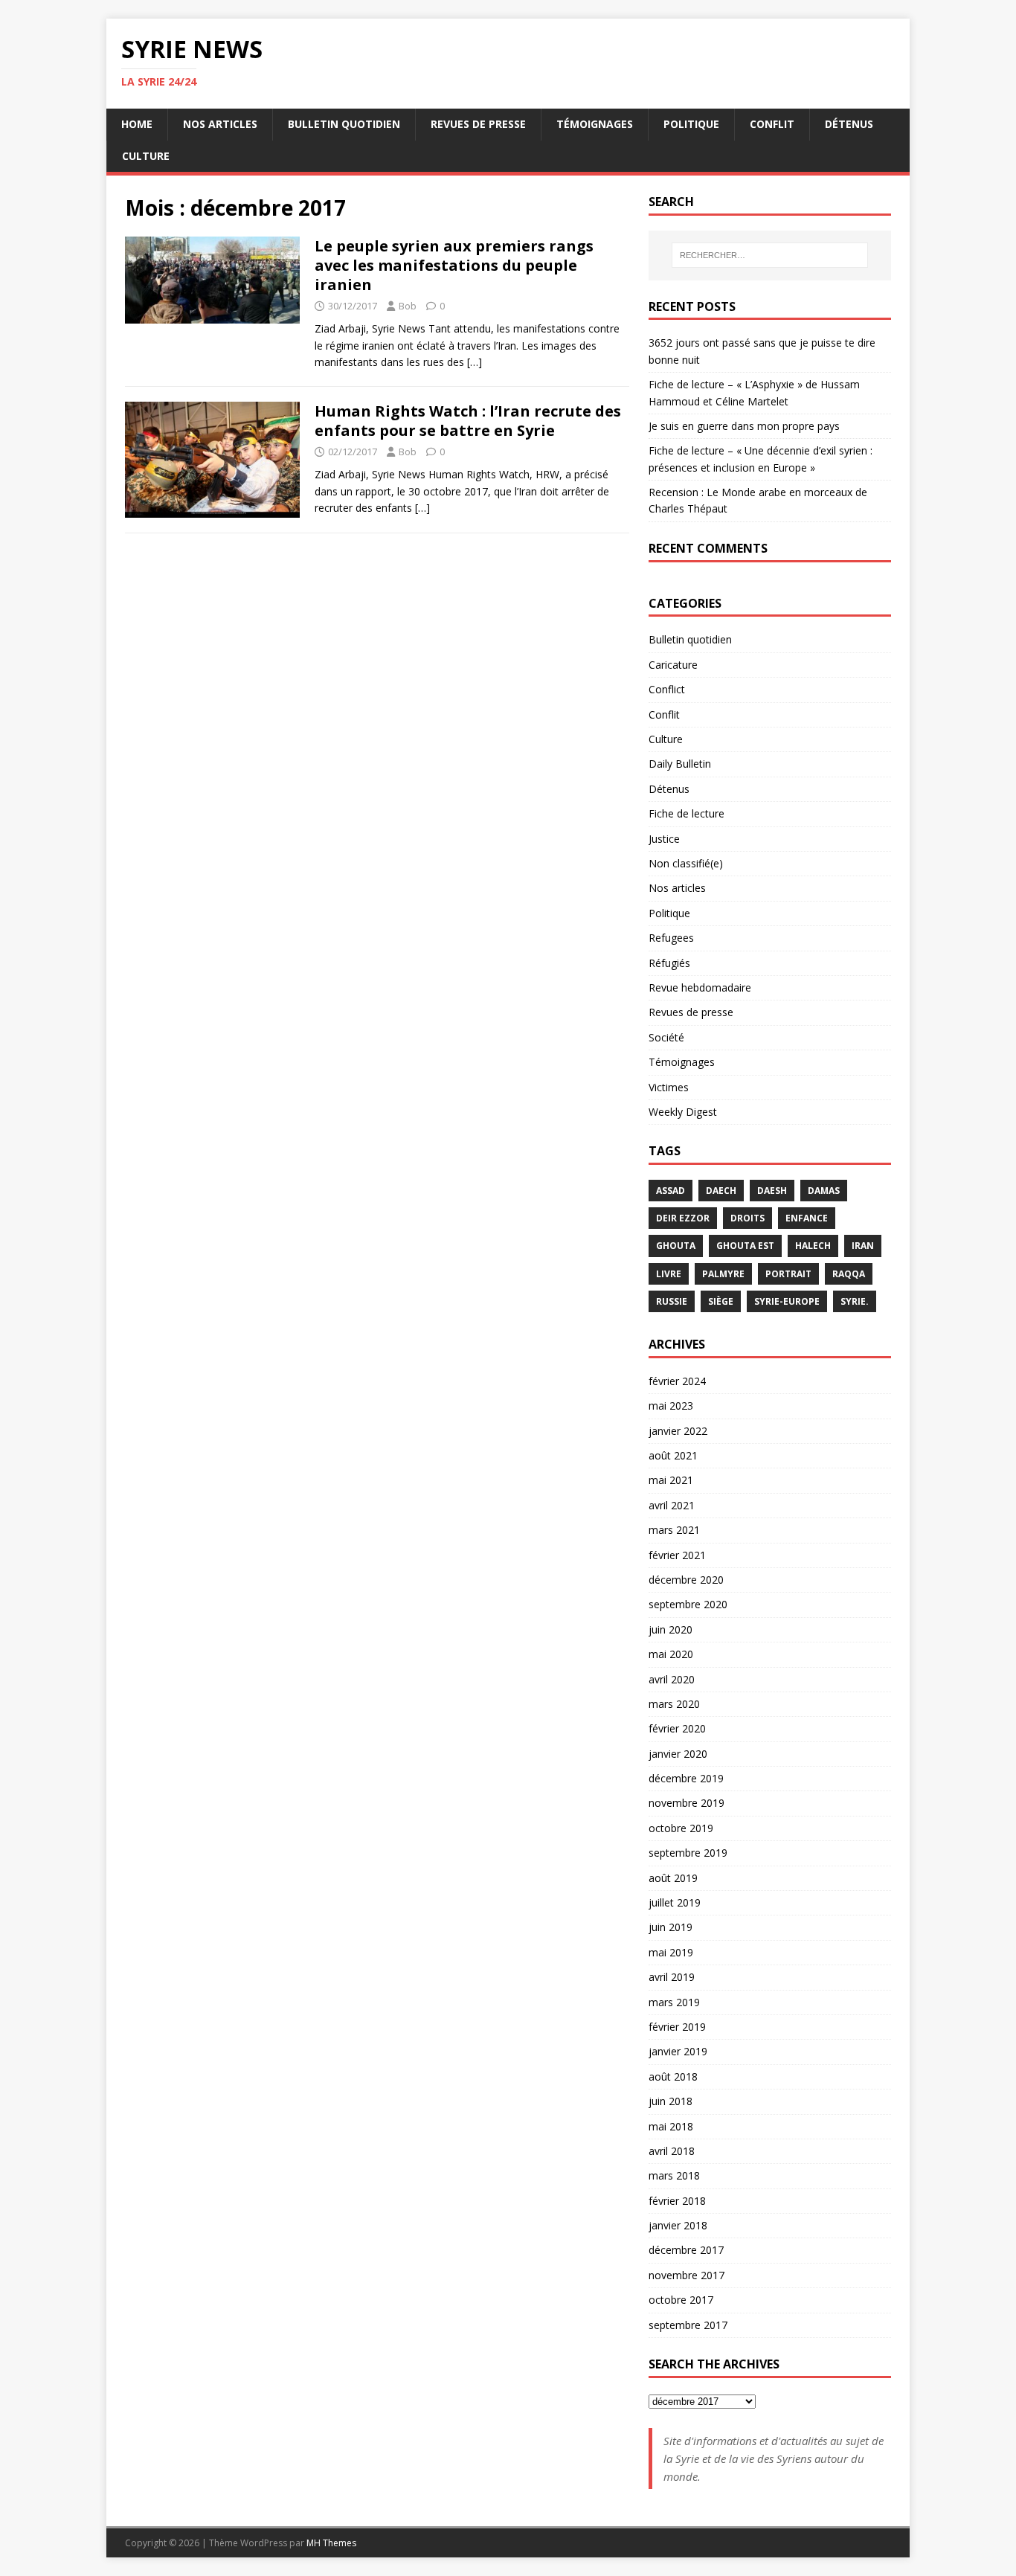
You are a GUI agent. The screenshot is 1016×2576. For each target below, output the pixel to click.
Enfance (807, 1218)
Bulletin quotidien (344, 124)
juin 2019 (671, 1927)
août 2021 (673, 1455)
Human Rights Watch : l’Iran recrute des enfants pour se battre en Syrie (468, 421)
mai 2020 (671, 1654)
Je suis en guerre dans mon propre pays (744, 426)
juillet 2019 (675, 1902)
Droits (747, 1218)
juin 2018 (671, 2101)
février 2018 (677, 2201)
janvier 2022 (678, 1431)
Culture (146, 156)
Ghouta (676, 1246)
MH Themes (331, 2543)
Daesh (772, 1191)
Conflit (772, 124)
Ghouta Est (745, 1246)
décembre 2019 (686, 1778)
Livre (669, 1274)
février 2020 (677, 1728)
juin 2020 (671, 1629)
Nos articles (220, 124)
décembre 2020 (686, 1580)
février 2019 (677, 2027)
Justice (664, 839)
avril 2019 (672, 1977)
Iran (863, 1246)
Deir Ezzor (683, 1218)
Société (666, 1037)
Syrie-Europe (787, 1301)
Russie (672, 1301)
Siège (721, 1301)
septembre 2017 (688, 2325)
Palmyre (723, 1274)
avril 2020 (672, 1679)
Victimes (669, 1087)
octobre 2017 (681, 2300)
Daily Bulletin (680, 764)
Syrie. (855, 1301)
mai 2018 (671, 2126)
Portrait (788, 1274)
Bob (408, 306)
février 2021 (677, 1555)
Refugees (671, 938)
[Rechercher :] (770, 255)
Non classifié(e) (686, 863)
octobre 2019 (681, 1828)
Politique (691, 124)
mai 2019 (671, 1952)
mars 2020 (674, 1704)
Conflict (667, 689)
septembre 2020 (688, 1604)
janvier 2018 (678, 2225)
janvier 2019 (678, 2051)
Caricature (673, 665)
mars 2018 (674, 2175)
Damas (824, 1191)
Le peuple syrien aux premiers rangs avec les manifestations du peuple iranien (454, 265)
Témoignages (595, 124)
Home (137, 124)
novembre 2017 (687, 2275)
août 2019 (673, 1878)
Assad (671, 1191)
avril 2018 (672, 2151)
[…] (475, 362)
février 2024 (677, 1381)
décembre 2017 (686, 2250)
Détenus (849, 124)
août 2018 (673, 2076)
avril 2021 (672, 1505)
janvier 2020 (678, 1754)
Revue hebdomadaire (700, 987)
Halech (813, 1246)
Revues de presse (478, 124)
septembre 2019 (688, 1853)
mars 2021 (674, 1530)
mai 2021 (671, 1480)
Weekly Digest (683, 1112)
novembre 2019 (687, 1803)
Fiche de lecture (687, 813)
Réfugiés (669, 963)
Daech (721, 1191)
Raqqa (849, 1274)
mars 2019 (674, 2002)
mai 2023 (671, 1406)
